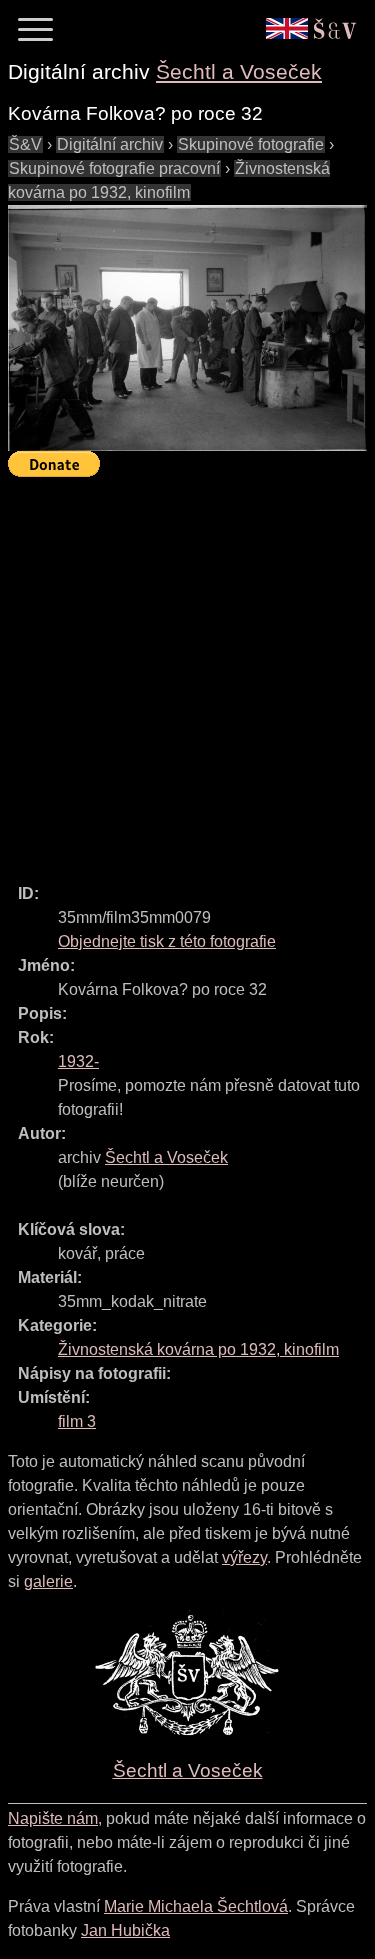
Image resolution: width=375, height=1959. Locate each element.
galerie (48, 1581)
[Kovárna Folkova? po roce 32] (187, 328)
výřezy (244, 1557)
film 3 (77, 1421)
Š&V (25, 144)
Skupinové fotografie (251, 144)
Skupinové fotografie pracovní (114, 168)
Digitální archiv (110, 144)
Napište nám (53, 1818)
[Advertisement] (187, 671)
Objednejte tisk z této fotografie (167, 941)
